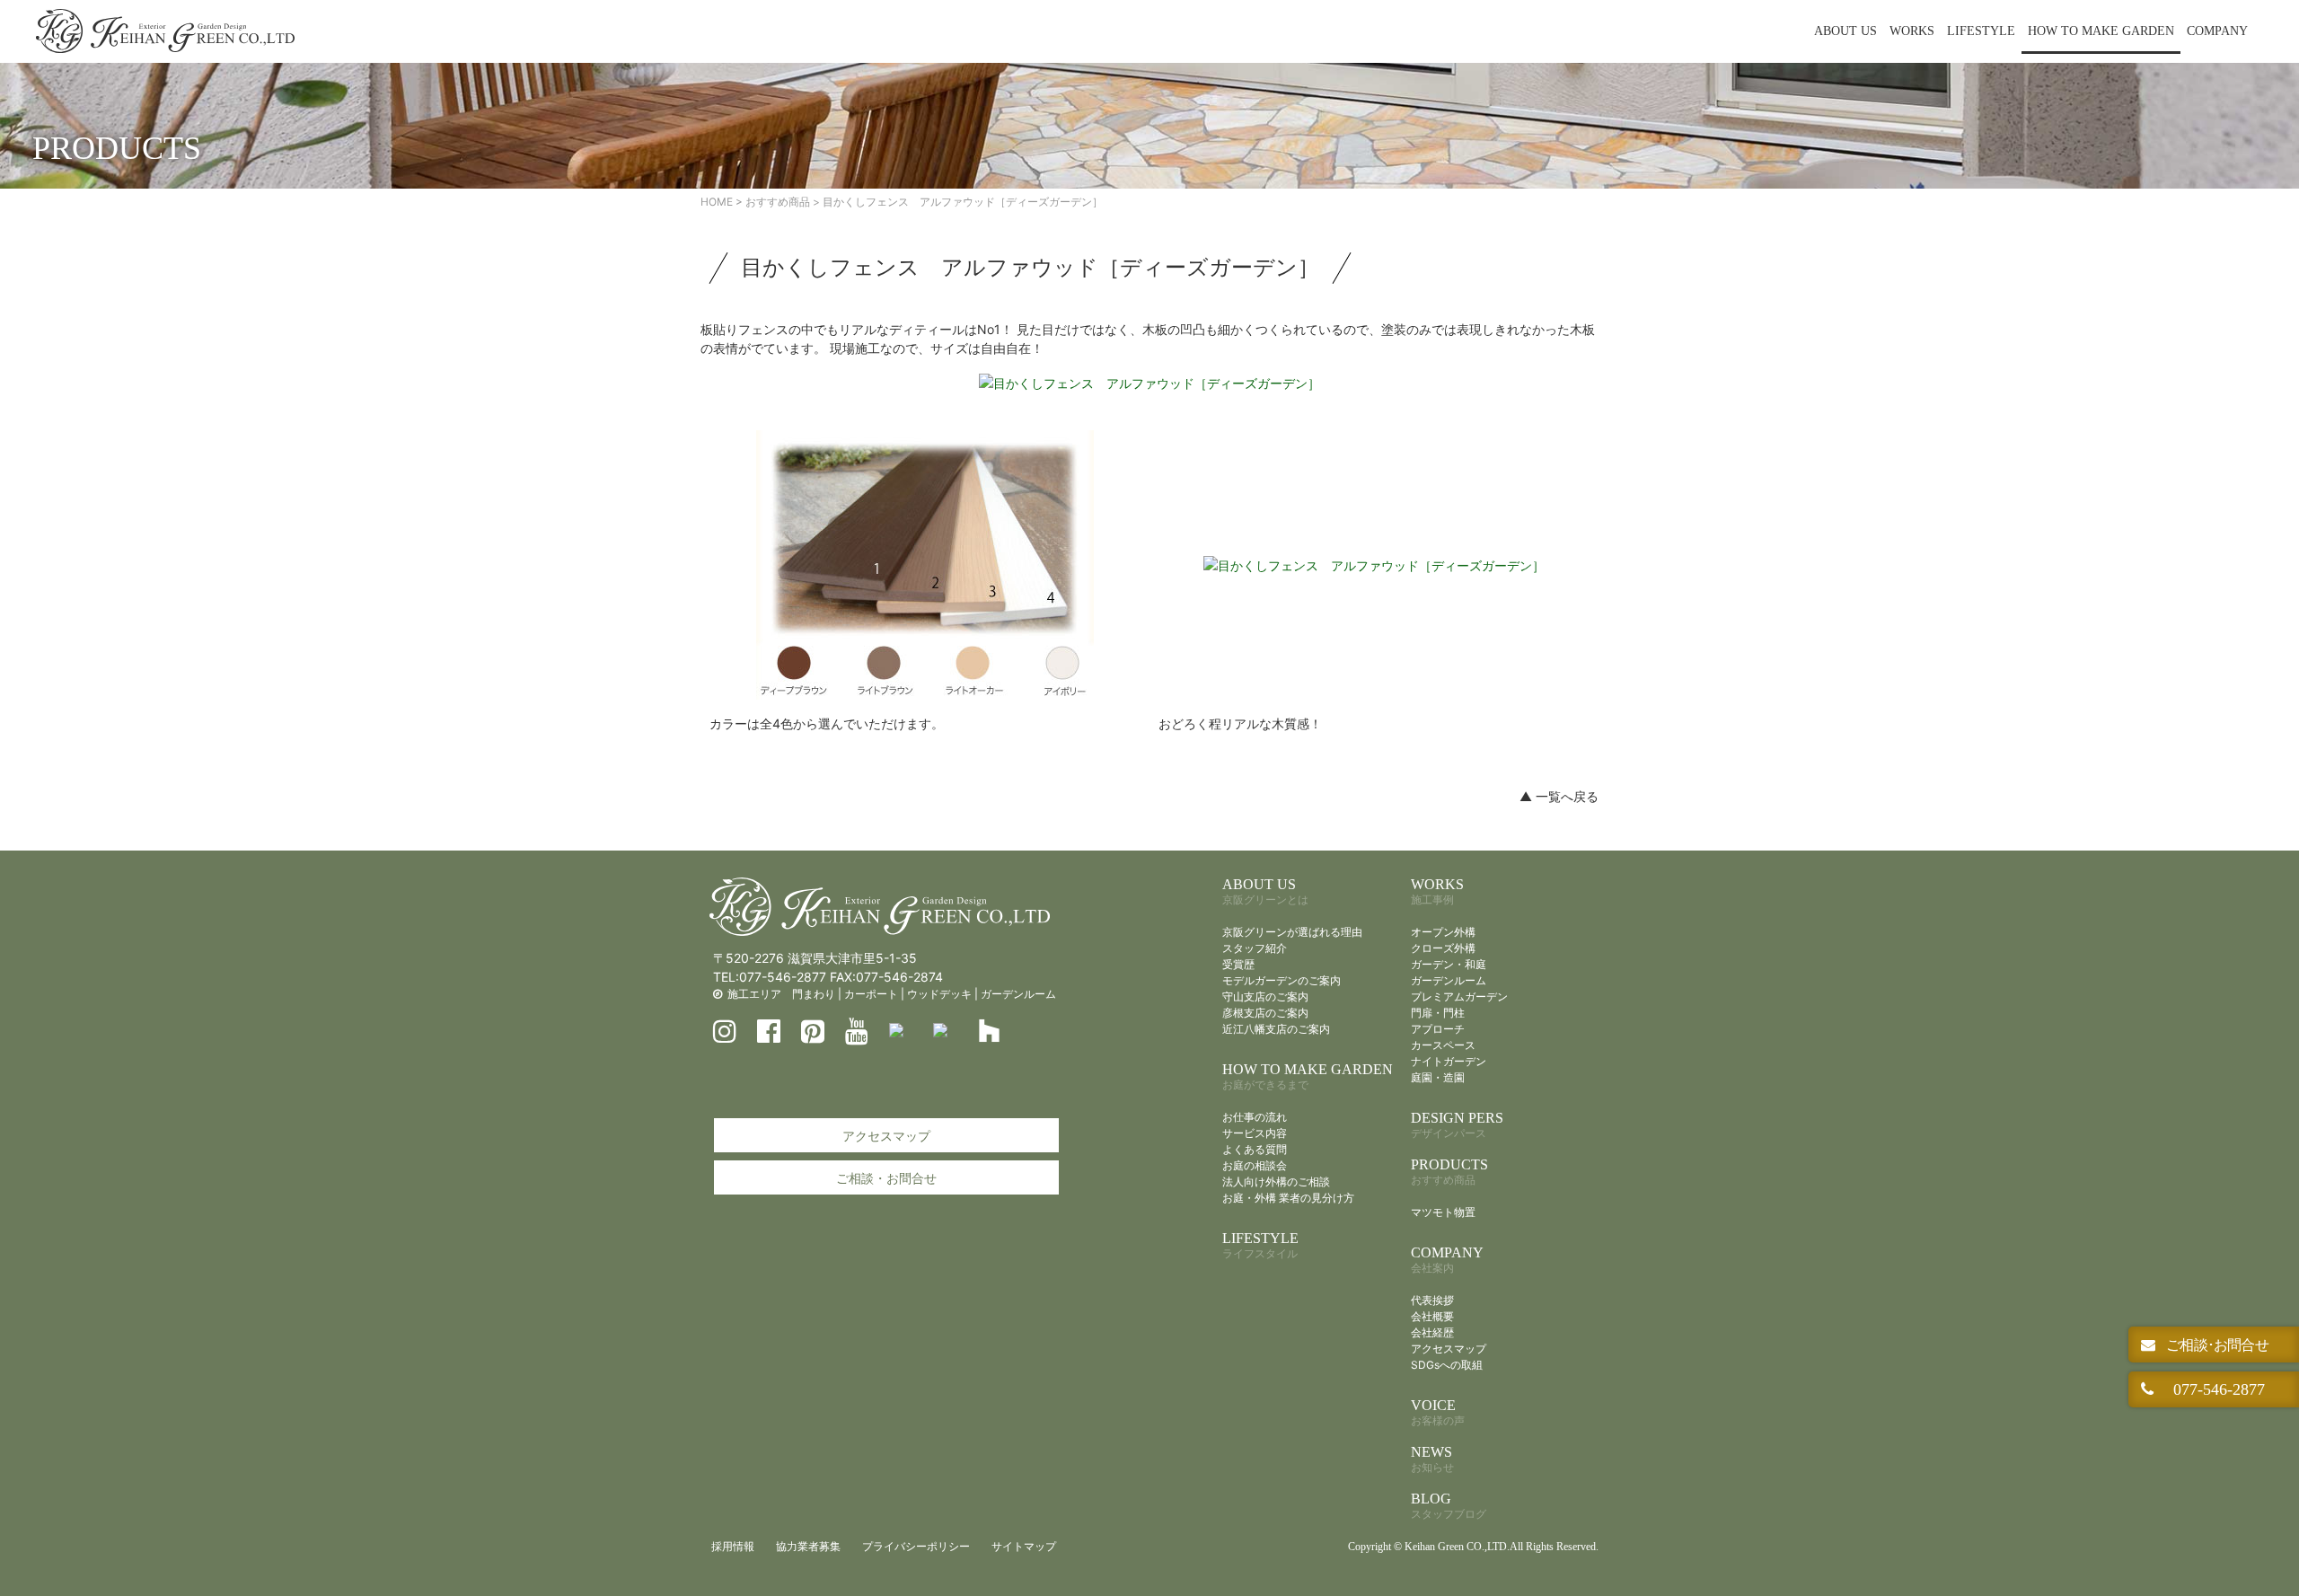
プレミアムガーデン (1459, 996)
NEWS (1432, 1459)
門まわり (814, 994)
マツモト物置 (1443, 1212)
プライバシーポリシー (916, 1546)
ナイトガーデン (1449, 1061)
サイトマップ (1024, 1546)
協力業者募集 (808, 1546)
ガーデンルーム (1018, 994)
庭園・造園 (1438, 1077)
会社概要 (1432, 1316)
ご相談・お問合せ (886, 1178)
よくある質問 (1255, 1149)
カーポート (871, 994)
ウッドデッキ (939, 994)
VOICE (1438, 1412)
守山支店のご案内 (1265, 996)
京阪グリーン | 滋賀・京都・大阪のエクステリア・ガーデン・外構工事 (165, 31)
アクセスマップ (886, 1136)
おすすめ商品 (778, 202)
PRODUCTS (1449, 1172)
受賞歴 (1238, 964)
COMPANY (2217, 31)
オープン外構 (1443, 932)
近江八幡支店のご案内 (1276, 1029)
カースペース (1443, 1045)
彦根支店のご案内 (1265, 1013)
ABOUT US (1845, 31)
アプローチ (1438, 1029)
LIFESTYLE (1981, 31)
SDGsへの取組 (1447, 1365)
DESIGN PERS (1457, 1125)
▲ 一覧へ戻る (1559, 796)
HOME (717, 202)
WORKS (1912, 31)
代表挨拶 (1432, 1300)
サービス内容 (1255, 1133)
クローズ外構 (1443, 948)
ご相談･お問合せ (2215, 1345)
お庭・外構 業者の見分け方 (1288, 1198)
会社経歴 (1432, 1332)
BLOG (1449, 1506)
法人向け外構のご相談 (1276, 1182)
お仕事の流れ (1255, 1117)
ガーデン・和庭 (1449, 964)
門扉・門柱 (1438, 1013)
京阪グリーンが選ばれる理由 (1292, 932)
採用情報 (733, 1546)
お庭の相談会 (1255, 1165)
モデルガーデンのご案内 (1282, 980)
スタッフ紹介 (1255, 948)
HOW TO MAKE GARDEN (2101, 31)
